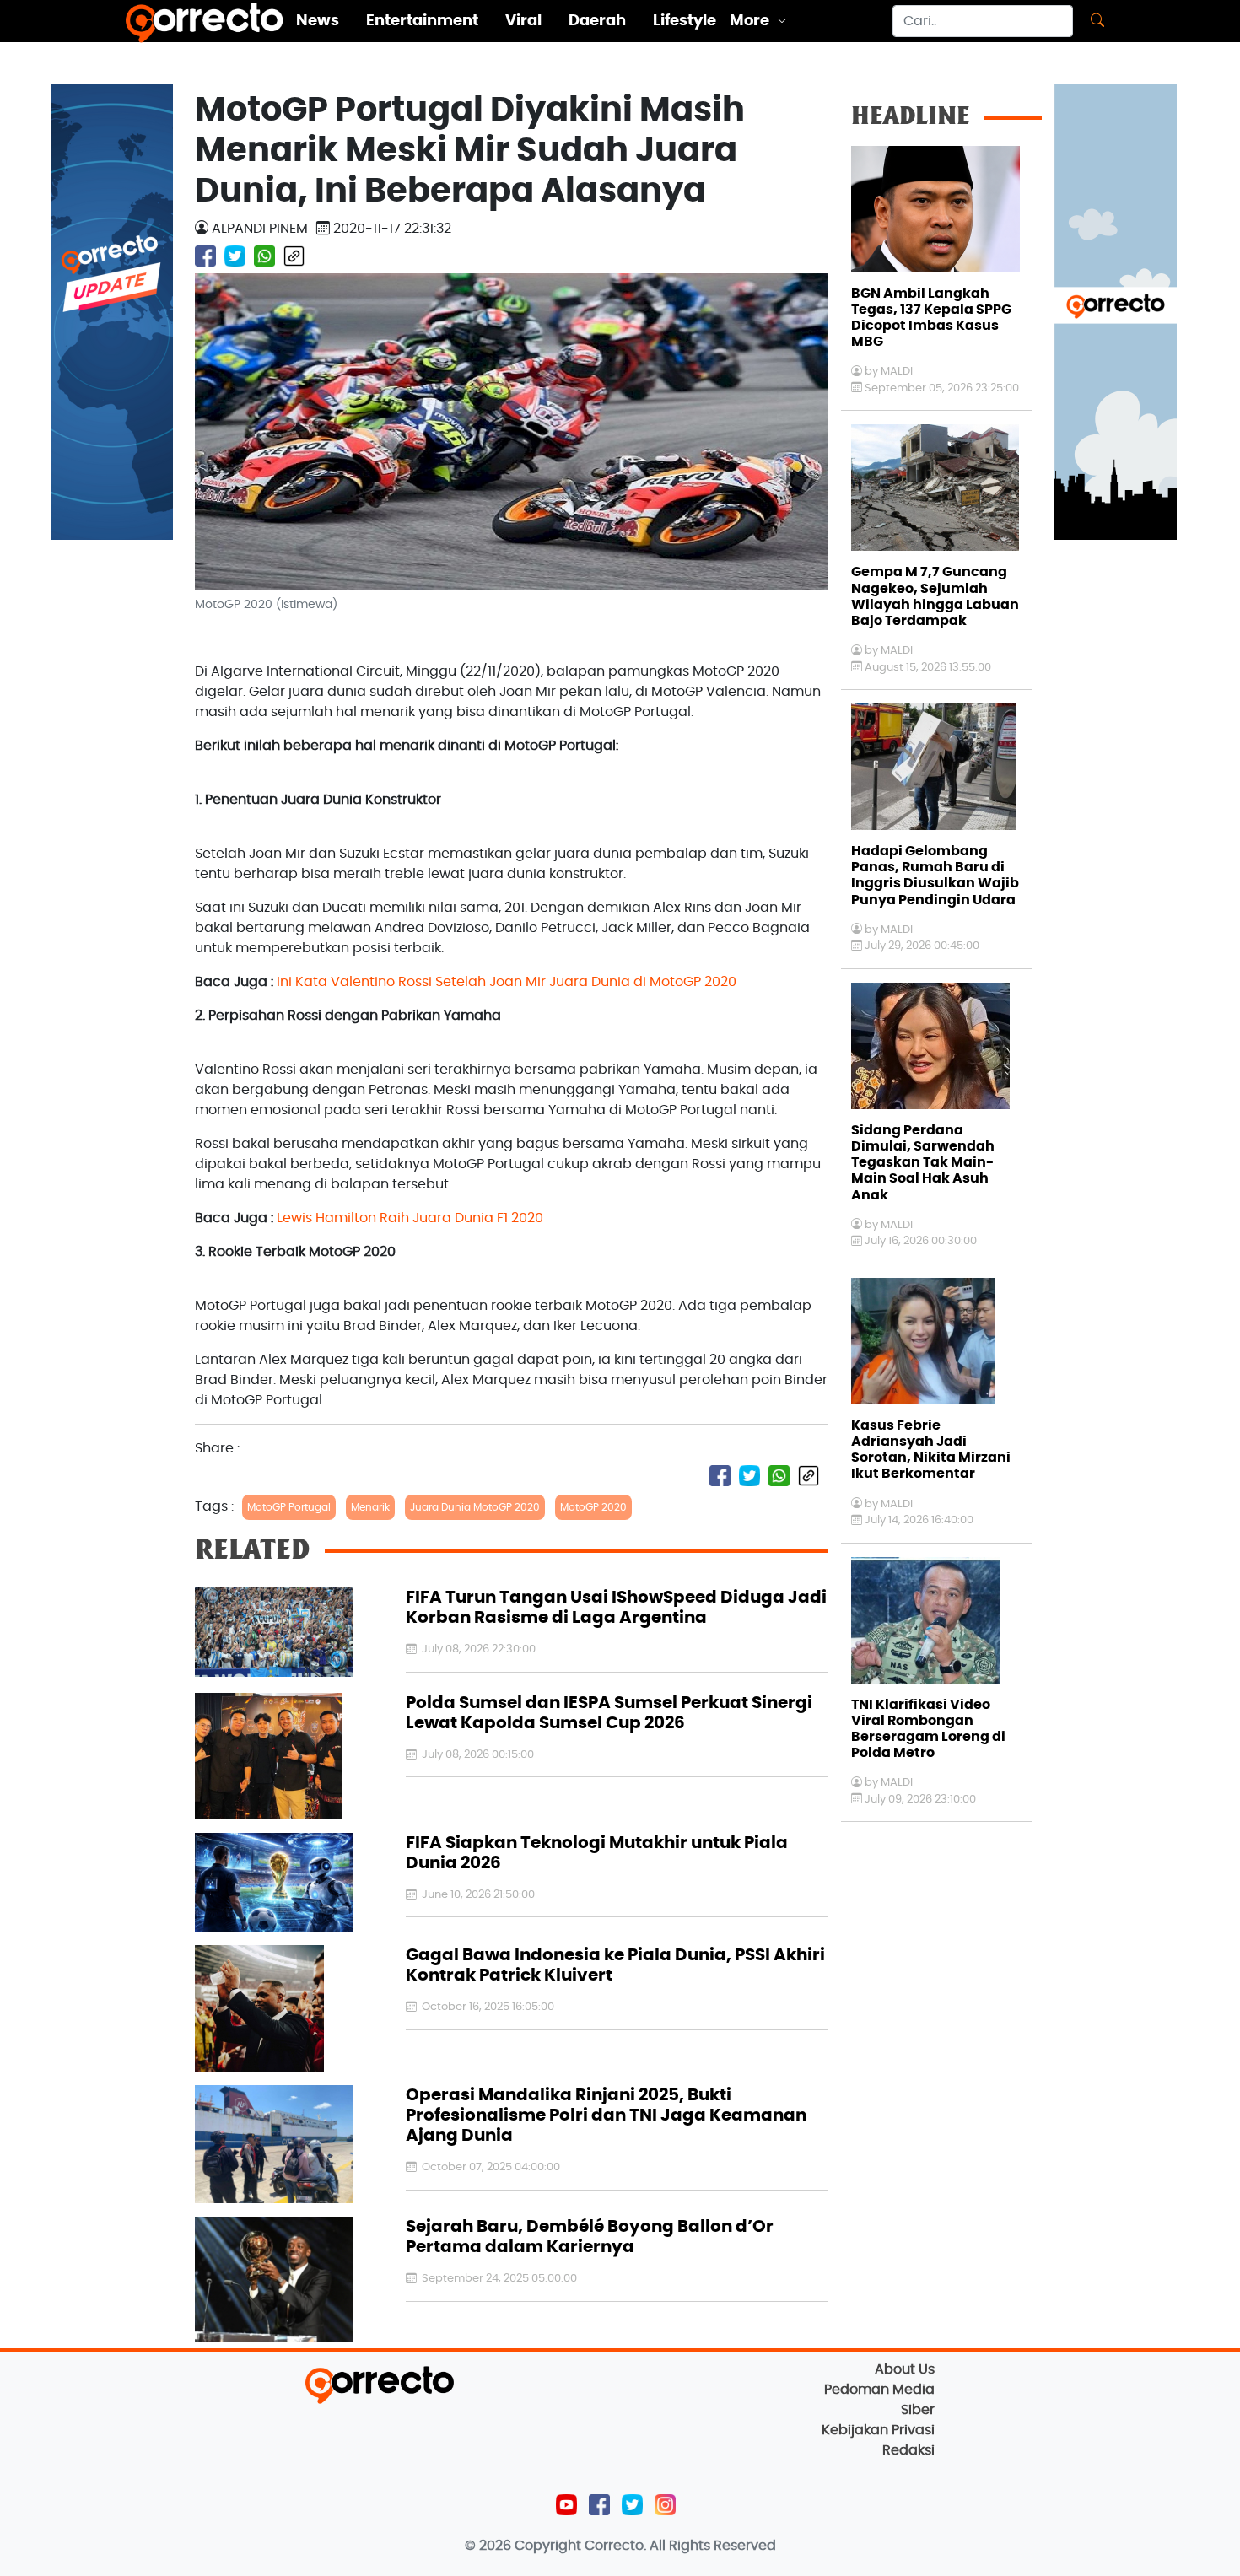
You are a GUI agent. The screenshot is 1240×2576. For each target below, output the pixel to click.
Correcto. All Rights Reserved (680, 2546)
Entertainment (422, 21)
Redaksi (908, 2450)
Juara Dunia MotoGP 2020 (475, 1507)
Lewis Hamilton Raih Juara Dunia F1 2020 (410, 1218)
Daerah (597, 21)
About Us (905, 2369)
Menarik (370, 1507)
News (318, 21)
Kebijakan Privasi (878, 2430)
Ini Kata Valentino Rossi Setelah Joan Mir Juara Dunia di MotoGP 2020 (507, 982)
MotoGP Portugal (289, 1507)
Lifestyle (685, 21)
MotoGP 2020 (593, 1507)
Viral (523, 21)
